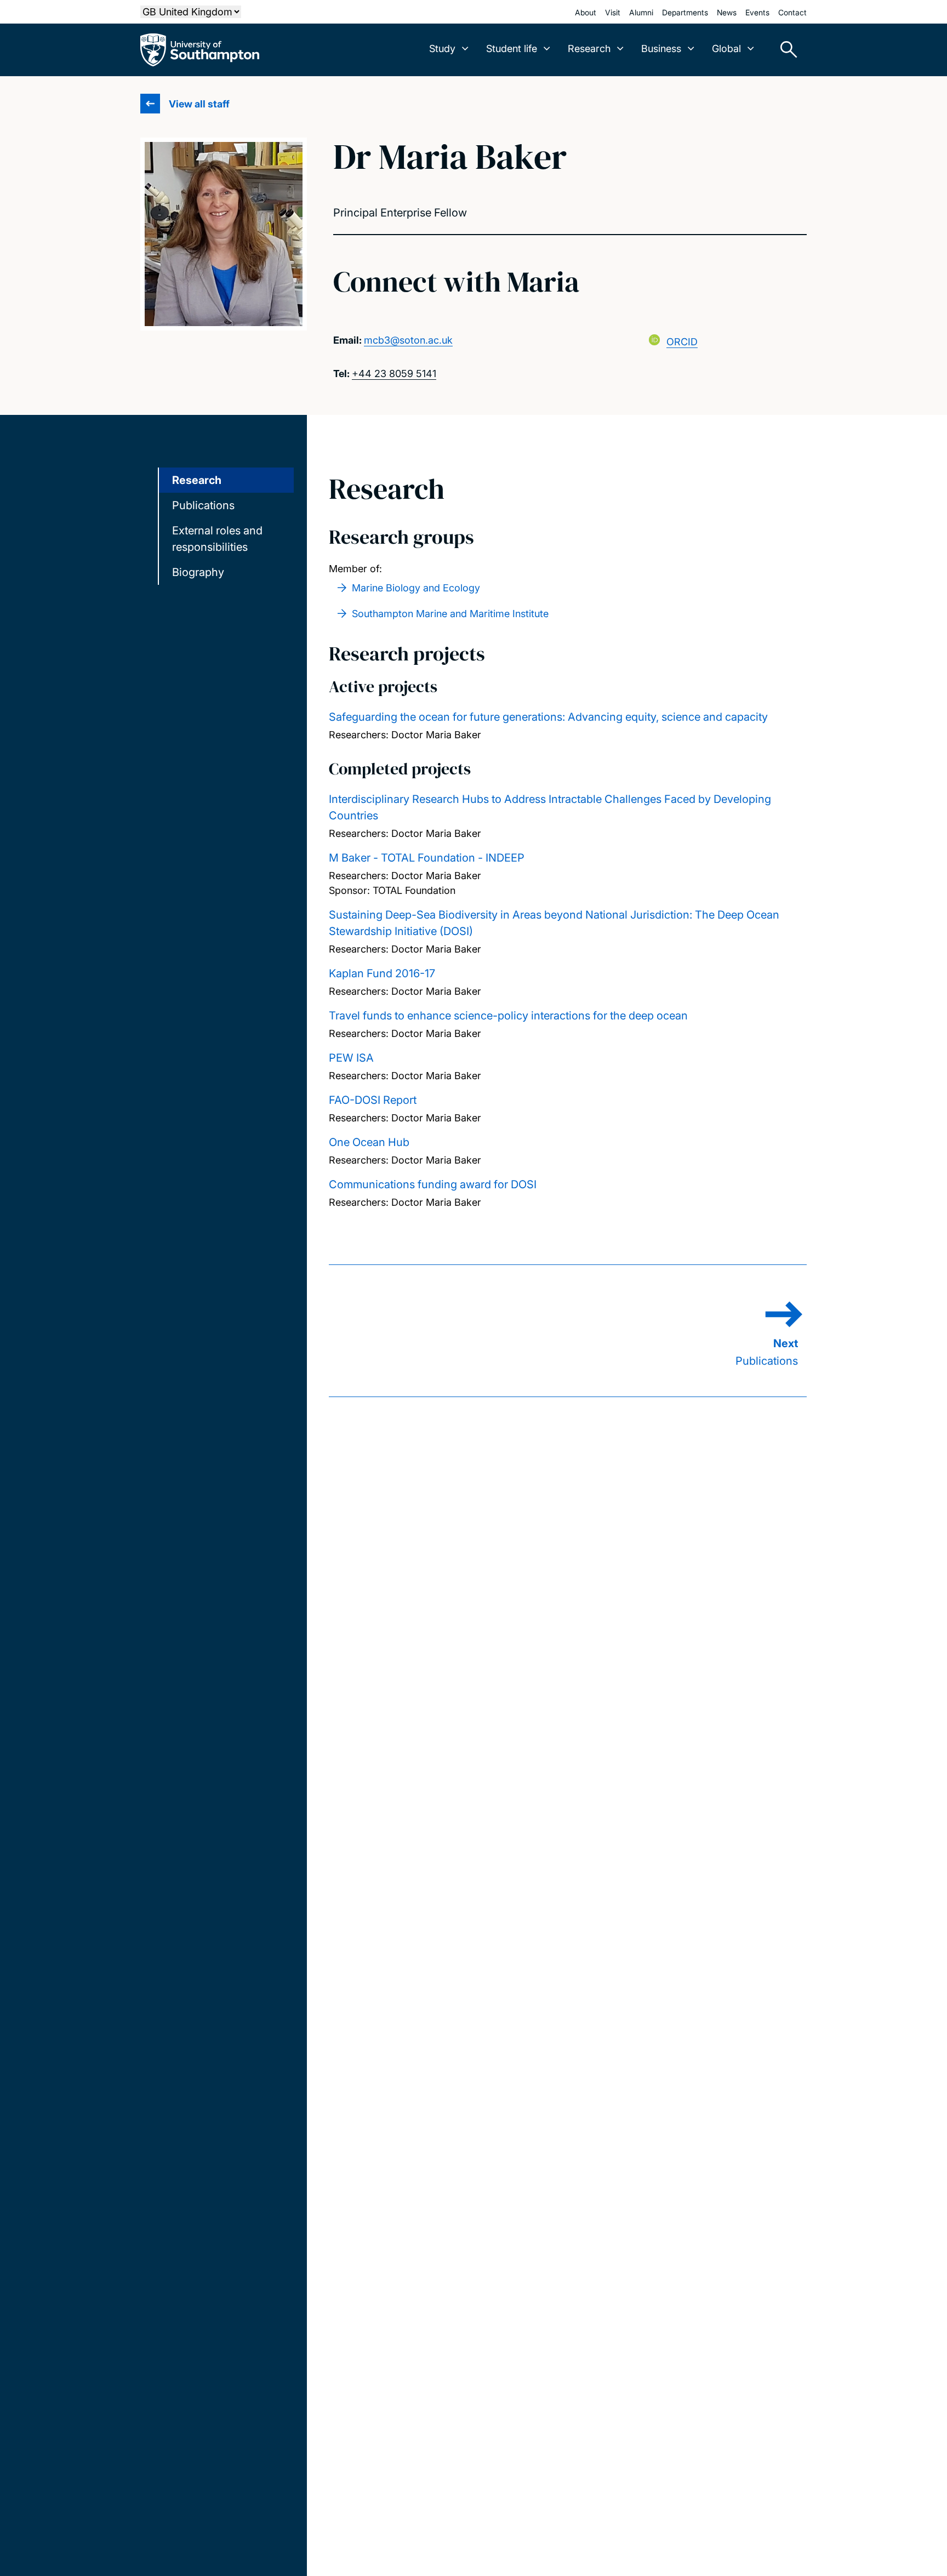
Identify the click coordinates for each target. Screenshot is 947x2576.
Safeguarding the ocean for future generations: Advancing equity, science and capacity (548, 717)
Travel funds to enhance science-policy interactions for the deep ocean (508, 1016)
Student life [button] (512, 49)
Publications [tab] (203, 505)
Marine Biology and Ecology (416, 588)
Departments (685, 12)
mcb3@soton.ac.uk (408, 340)
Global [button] (726, 49)
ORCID (682, 342)
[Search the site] (785, 50)
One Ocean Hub (369, 1142)
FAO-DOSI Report (373, 1100)
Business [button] (661, 49)
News (727, 12)
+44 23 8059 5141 (394, 374)
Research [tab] (197, 480)
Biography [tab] (198, 572)
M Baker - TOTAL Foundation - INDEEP (427, 858)
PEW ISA (351, 1058)
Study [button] (442, 49)
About (586, 12)
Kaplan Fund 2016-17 (382, 973)
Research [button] (589, 49)
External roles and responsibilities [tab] (217, 539)
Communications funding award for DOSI (433, 1184)
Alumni (641, 12)
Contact (792, 12)
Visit (613, 12)
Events (757, 12)
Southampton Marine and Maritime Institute (450, 614)
